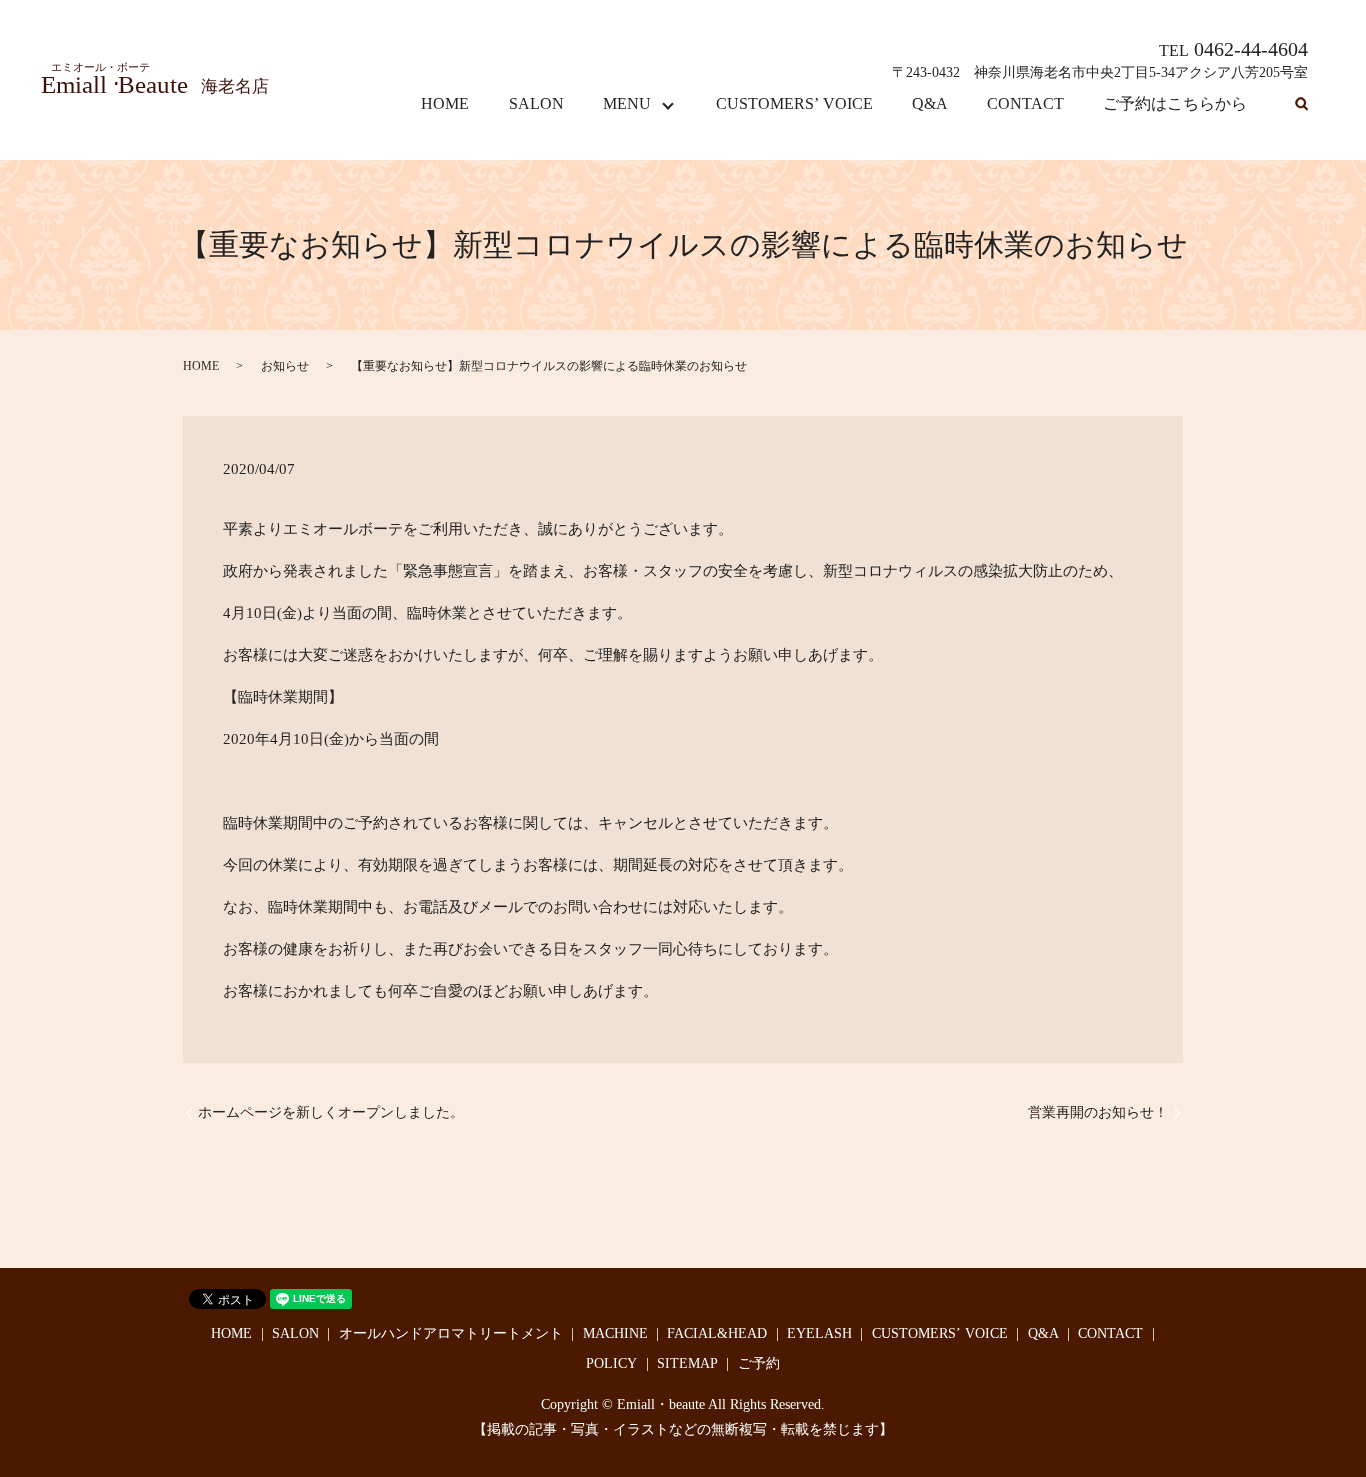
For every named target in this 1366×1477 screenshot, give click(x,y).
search (1301, 105)
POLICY (611, 1363)
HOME (445, 103)
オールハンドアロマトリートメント (451, 1333)
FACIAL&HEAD (717, 1333)
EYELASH (819, 1333)
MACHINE (615, 1333)
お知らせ (285, 366)
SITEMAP (687, 1363)
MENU (627, 103)
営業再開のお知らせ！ (1098, 1112)
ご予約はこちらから (1175, 103)
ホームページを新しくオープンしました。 (331, 1112)
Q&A (930, 103)
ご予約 (759, 1363)
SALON (536, 103)
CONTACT (1025, 103)
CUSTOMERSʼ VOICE (794, 103)
